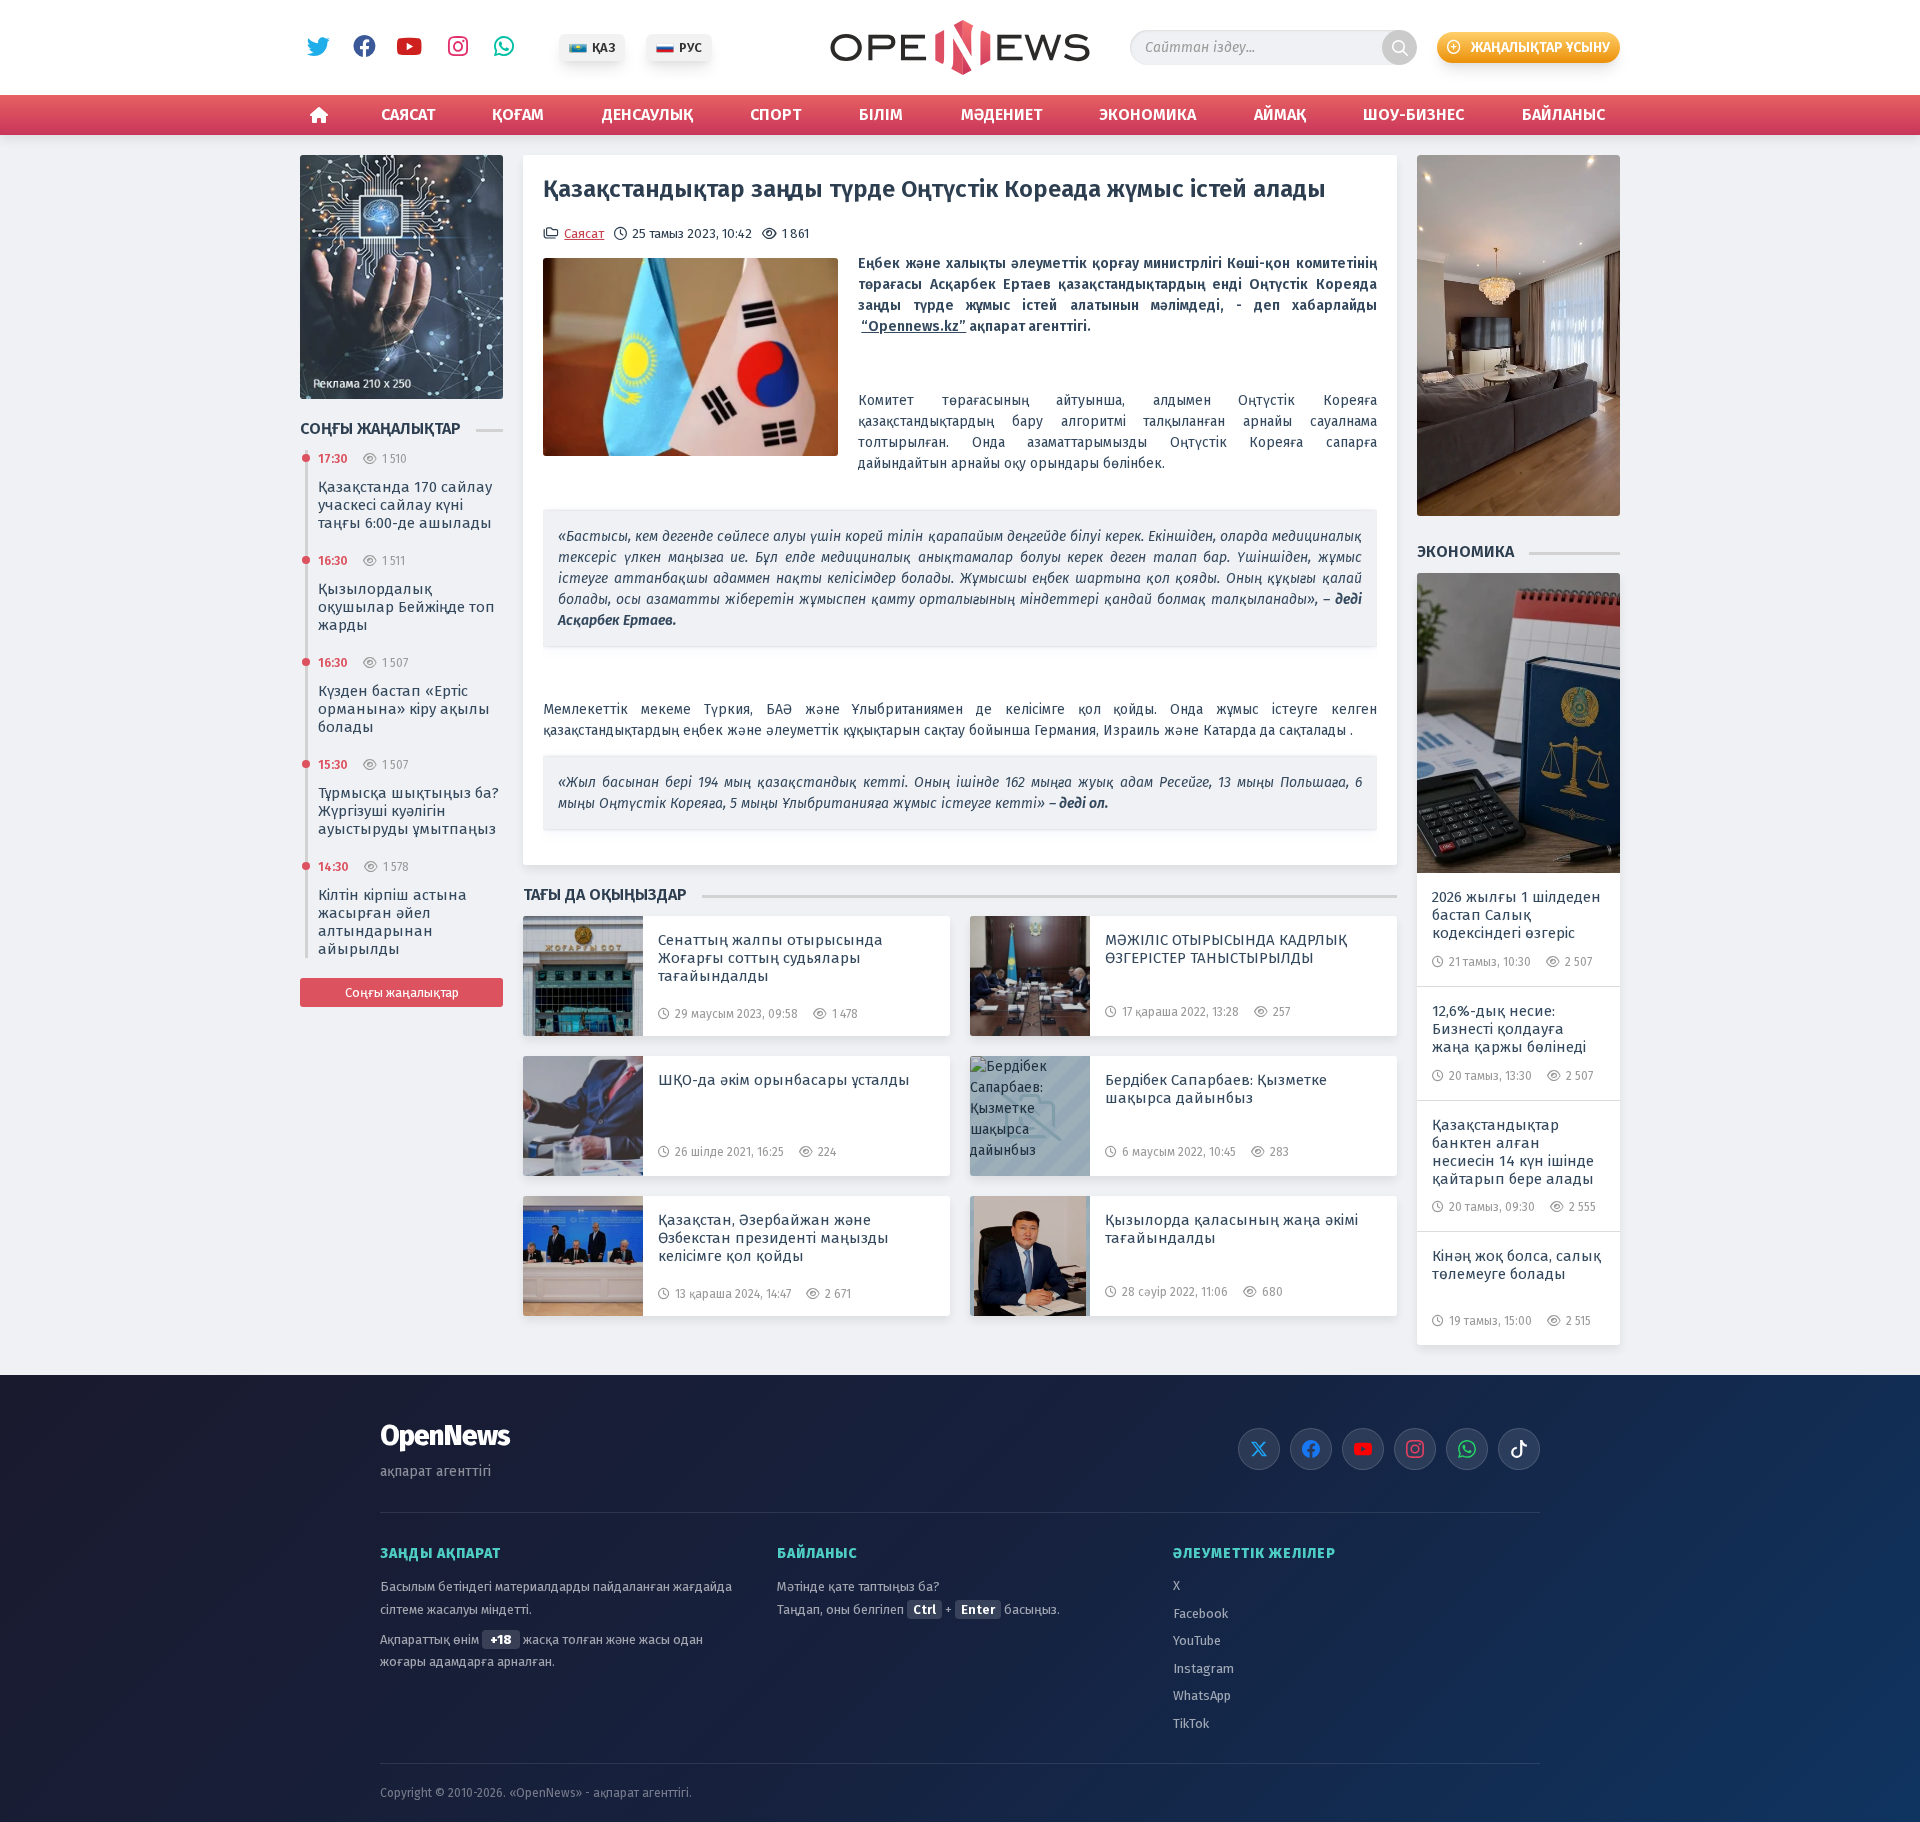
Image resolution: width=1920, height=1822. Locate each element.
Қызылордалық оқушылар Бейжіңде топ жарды (406, 607)
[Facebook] (1311, 1449)
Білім (881, 114)
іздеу (1399, 47)
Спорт (775, 114)
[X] (1259, 1449)
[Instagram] (1415, 1449)
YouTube (407, 48)
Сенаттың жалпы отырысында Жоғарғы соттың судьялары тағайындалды (770, 958)
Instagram (453, 48)
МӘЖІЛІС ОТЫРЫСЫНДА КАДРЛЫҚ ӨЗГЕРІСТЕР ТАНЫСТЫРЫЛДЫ (1226, 949)
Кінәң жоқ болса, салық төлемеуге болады (1516, 1265)
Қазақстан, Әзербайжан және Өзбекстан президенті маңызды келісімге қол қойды (773, 1238)
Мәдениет (1001, 114)
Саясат (408, 114)
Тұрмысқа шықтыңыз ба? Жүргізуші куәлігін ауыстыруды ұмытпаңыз (408, 811)
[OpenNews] (960, 47)
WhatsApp (499, 48)
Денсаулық (647, 114)
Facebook (361, 48)
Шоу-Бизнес (1413, 114)
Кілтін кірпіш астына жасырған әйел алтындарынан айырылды (392, 922)
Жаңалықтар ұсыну (1540, 47)
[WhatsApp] (1467, 1449)
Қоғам (518, 114)
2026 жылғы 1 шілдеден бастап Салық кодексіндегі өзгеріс (1516, 915)
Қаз (603, 47)
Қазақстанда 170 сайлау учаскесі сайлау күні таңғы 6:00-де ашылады (405, 505)
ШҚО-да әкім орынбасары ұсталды (784, 1080)
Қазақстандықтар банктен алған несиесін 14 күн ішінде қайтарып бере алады (1513, 1152)
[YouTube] (1363, 1449)
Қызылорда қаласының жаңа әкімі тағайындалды (1231, 1229)
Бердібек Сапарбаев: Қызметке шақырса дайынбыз (1216, 1089)
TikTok (1191, 1723)
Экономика (1147, 114)
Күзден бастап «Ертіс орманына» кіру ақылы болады (404, 709)
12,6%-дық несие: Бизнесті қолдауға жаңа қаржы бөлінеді (1509, 1029)
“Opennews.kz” (913, 326)
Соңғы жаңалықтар (402, 992)
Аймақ (1280, 114)
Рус (690, 47)
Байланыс (1563, 114)
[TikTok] (1519, 1449)
